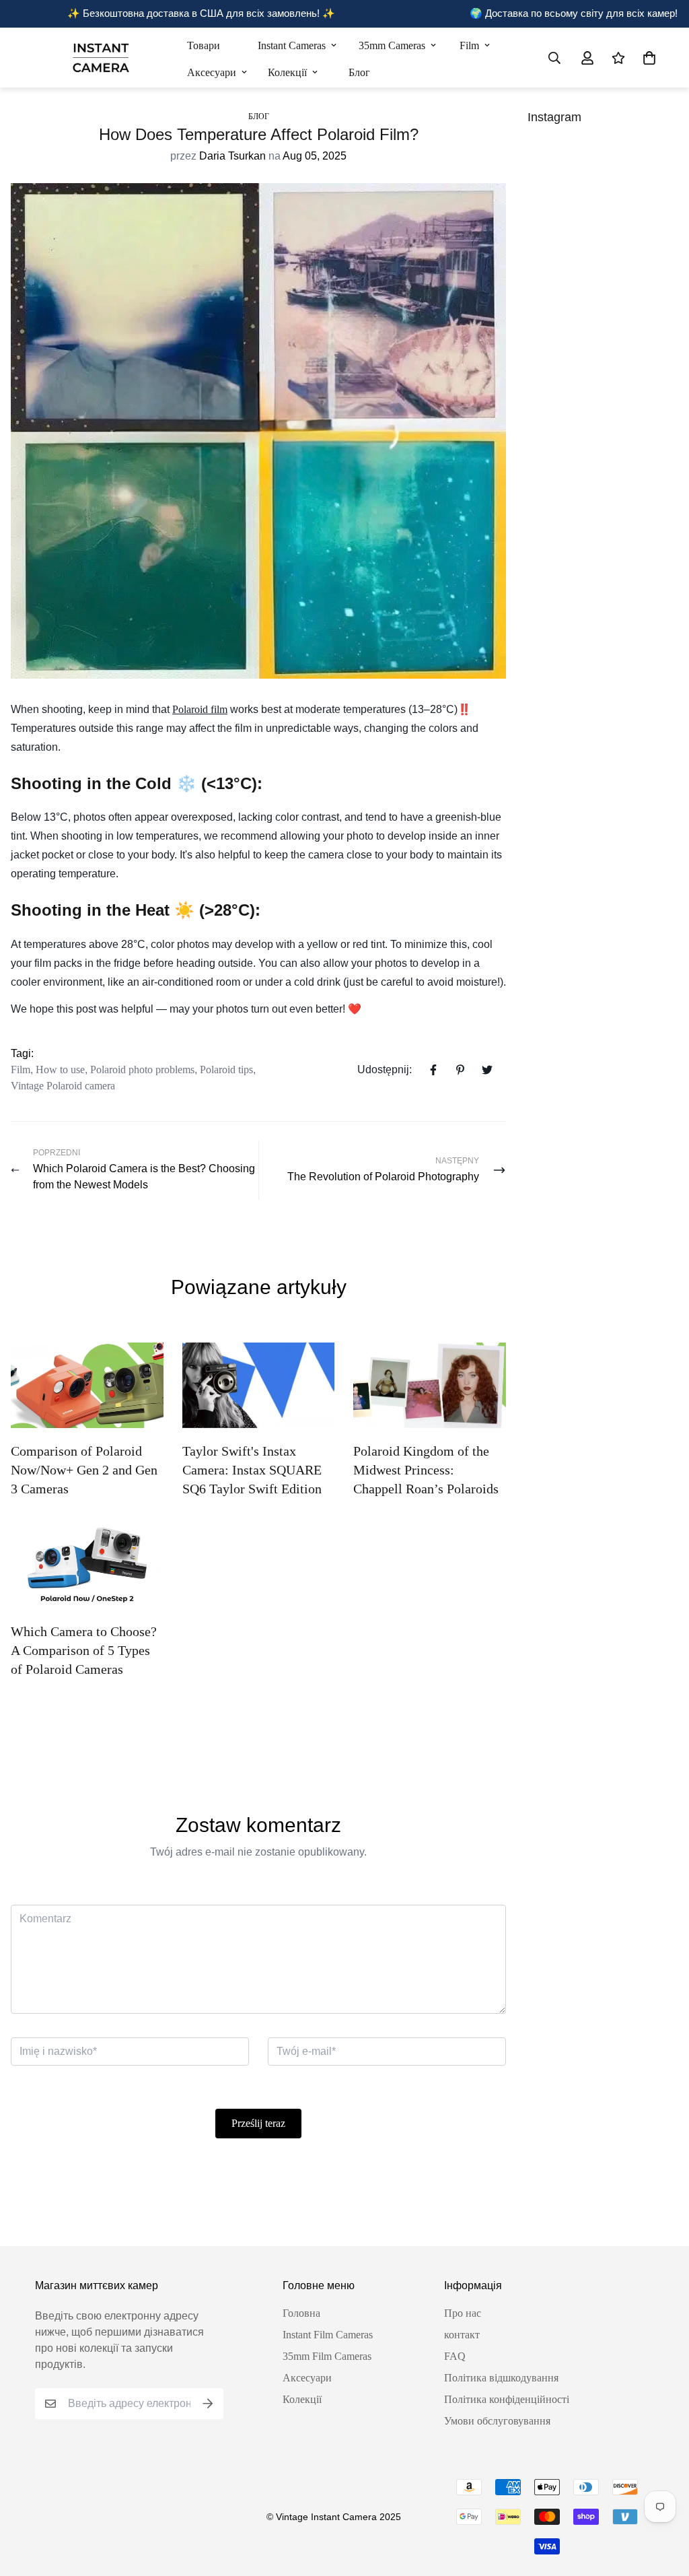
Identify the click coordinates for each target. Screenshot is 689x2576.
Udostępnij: (385, 1070)
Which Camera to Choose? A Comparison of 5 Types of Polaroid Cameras (84, 1650)
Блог (359, 72)
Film (469, 45)
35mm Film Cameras (327, 2356)
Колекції (287, 72)
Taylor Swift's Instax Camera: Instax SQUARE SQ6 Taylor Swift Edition (252, 1470)
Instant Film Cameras (328, 2335)
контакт (462, 2335)
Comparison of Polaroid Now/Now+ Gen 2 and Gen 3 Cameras (84, 1470)
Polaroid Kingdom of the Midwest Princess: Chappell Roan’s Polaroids (426, 1470)
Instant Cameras (292, 45)
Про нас (463, 2313)
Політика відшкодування (501, 2378)
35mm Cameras (392, 45)
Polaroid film (200, 709)
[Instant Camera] (101, 58)
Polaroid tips (226, 1070)
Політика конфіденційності (507, 2399)
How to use (60, 1070)
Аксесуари (212, 72)
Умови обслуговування (497, 2421)
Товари (204, 45)
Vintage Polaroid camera (63, 1086)
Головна (301, 2313)
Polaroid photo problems (142, 1070)
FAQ (455, 2356)
